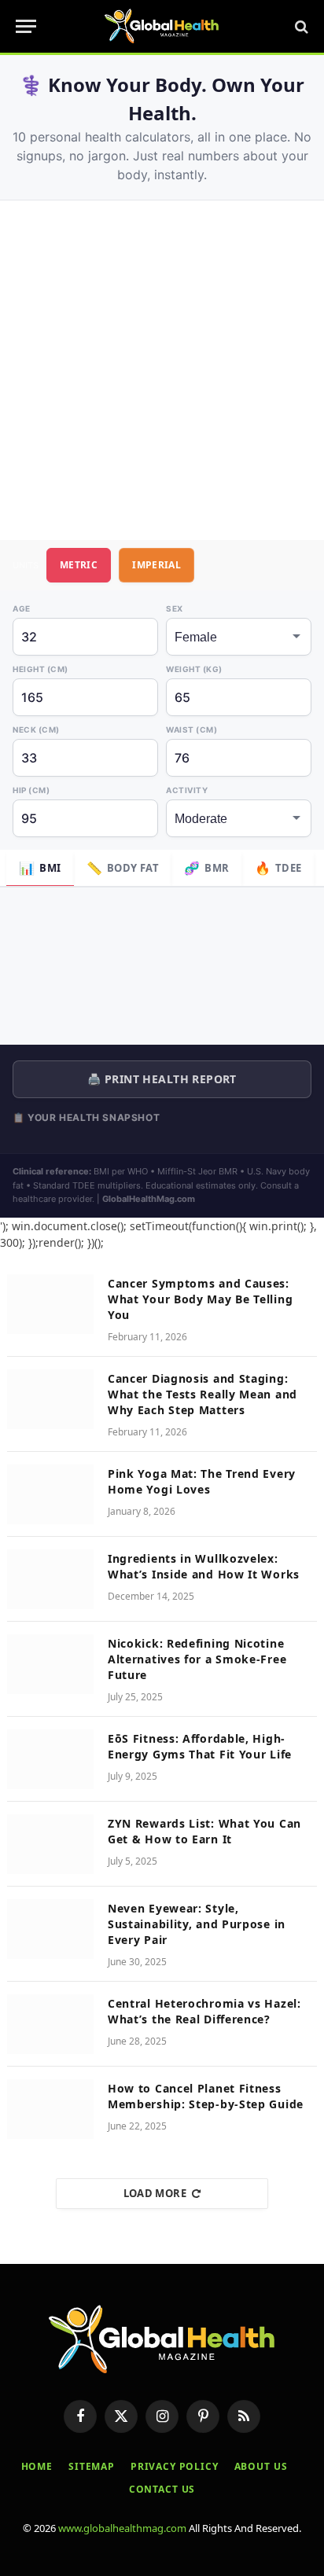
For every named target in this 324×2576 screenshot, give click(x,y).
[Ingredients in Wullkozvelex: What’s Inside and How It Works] (50, 1579)
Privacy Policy (175, 2466)
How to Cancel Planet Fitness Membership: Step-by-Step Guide (206, 2096)
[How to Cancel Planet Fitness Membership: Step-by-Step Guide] (50, 2109)
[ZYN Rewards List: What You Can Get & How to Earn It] (50, 1844)
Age (22, 608)
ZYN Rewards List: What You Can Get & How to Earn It (204, 1831)
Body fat (123, 868)
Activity (187, 790)
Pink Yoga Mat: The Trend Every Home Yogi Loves (202, 1481)
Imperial (156, 565)
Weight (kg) (194, 669)
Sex (175, 608)
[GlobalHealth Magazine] (162, 26)
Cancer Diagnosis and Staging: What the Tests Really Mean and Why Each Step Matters (202, 1394)
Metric (79, 565)
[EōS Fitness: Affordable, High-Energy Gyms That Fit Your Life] (50, 1759)
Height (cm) (40, 669)
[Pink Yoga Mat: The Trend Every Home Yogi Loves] (50, 1494)
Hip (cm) (31, 790)
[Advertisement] (162, 370)
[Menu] (26, 26)
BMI (40, 868)
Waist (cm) (191, 729)
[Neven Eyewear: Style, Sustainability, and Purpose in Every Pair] (50, 1929)
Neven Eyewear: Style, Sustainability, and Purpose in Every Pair (197, 1924)
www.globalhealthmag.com (122, 2528)
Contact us (162, 2489)
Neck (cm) (36, 729)
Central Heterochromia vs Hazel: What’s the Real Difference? (204, 2011)
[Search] (300, 26)
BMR (207, 868)
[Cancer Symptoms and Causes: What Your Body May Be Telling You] (50, 1304)
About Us (261, 2466)
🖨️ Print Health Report (162, 1079)
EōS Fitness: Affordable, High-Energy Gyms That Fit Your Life (200, 1746)
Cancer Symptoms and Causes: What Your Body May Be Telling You (200, 1299)
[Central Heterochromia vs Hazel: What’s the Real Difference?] (50, 2024)
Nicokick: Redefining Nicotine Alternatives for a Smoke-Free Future (197, 1659)
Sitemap (92, 2466)
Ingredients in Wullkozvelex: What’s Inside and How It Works (204, 1566)
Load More (155, 2193)
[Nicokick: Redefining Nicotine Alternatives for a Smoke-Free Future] (50, 1664)
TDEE (278, 868)
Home (37, 2466)
